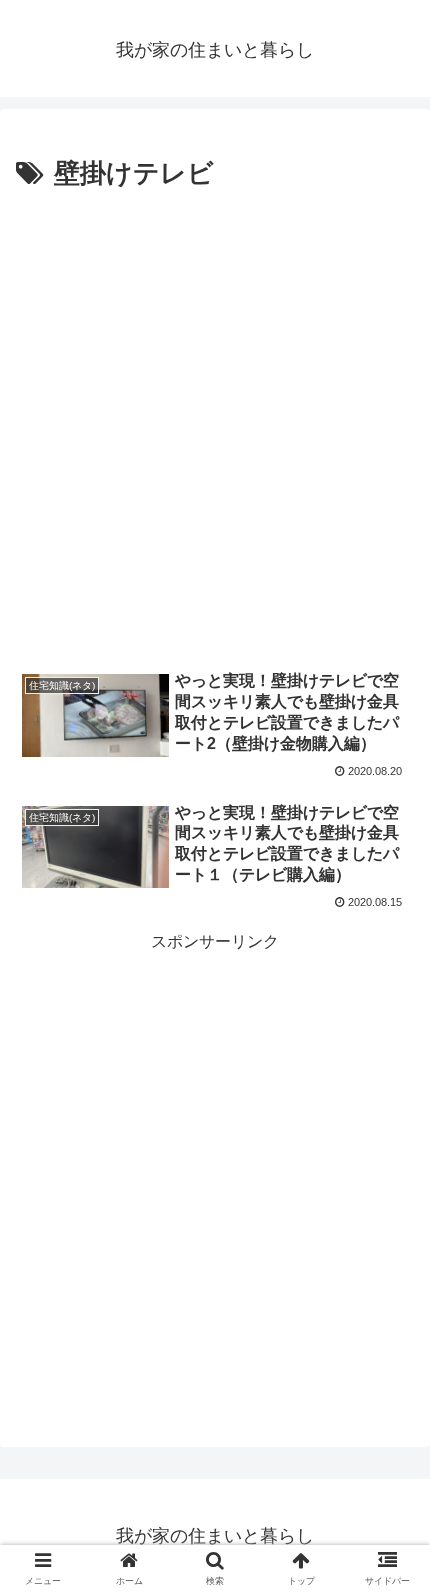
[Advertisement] (215, 422)
